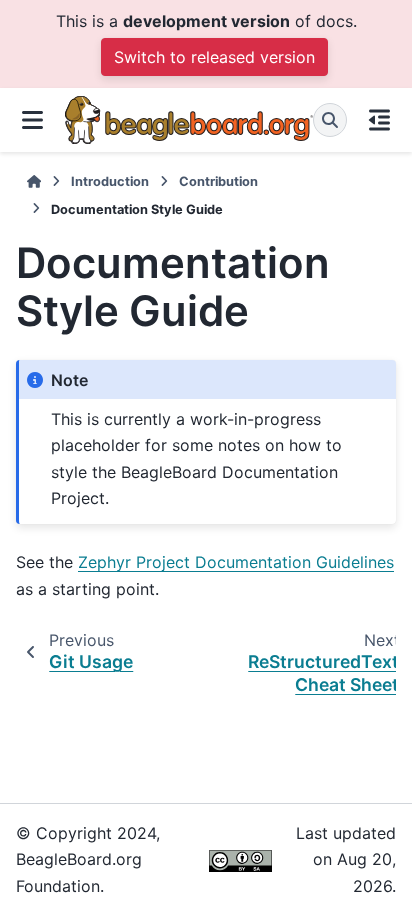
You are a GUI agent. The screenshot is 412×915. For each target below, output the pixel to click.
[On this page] (379, 120)
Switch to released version (214, 57)
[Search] (330, 120)
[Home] (34, 181)
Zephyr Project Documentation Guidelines (236, 562)
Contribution (218, 181)
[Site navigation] (32, 120)
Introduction (110, 181)
